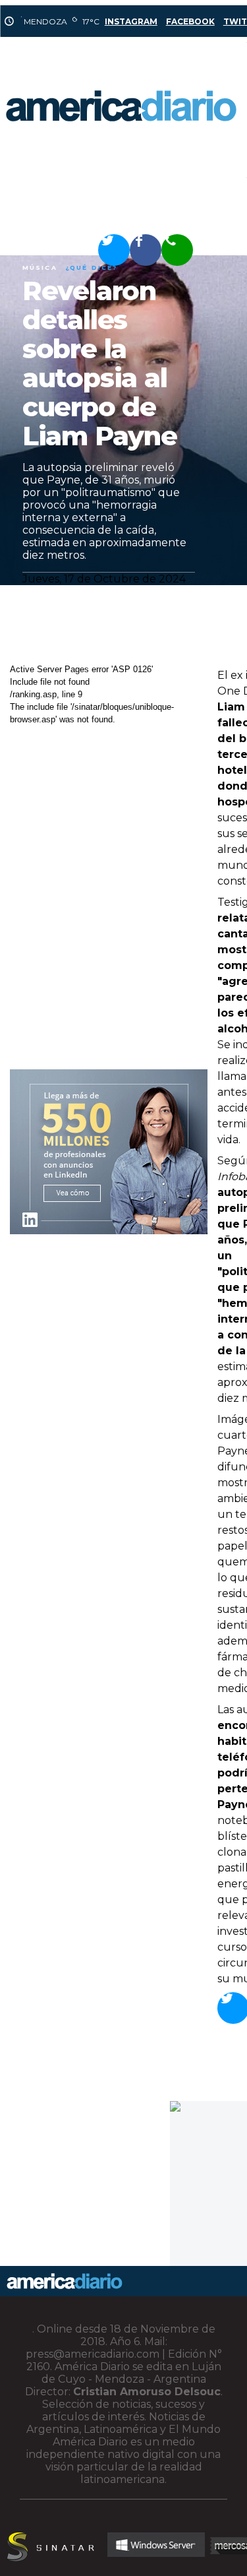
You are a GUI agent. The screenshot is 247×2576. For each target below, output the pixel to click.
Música (40, 267)
